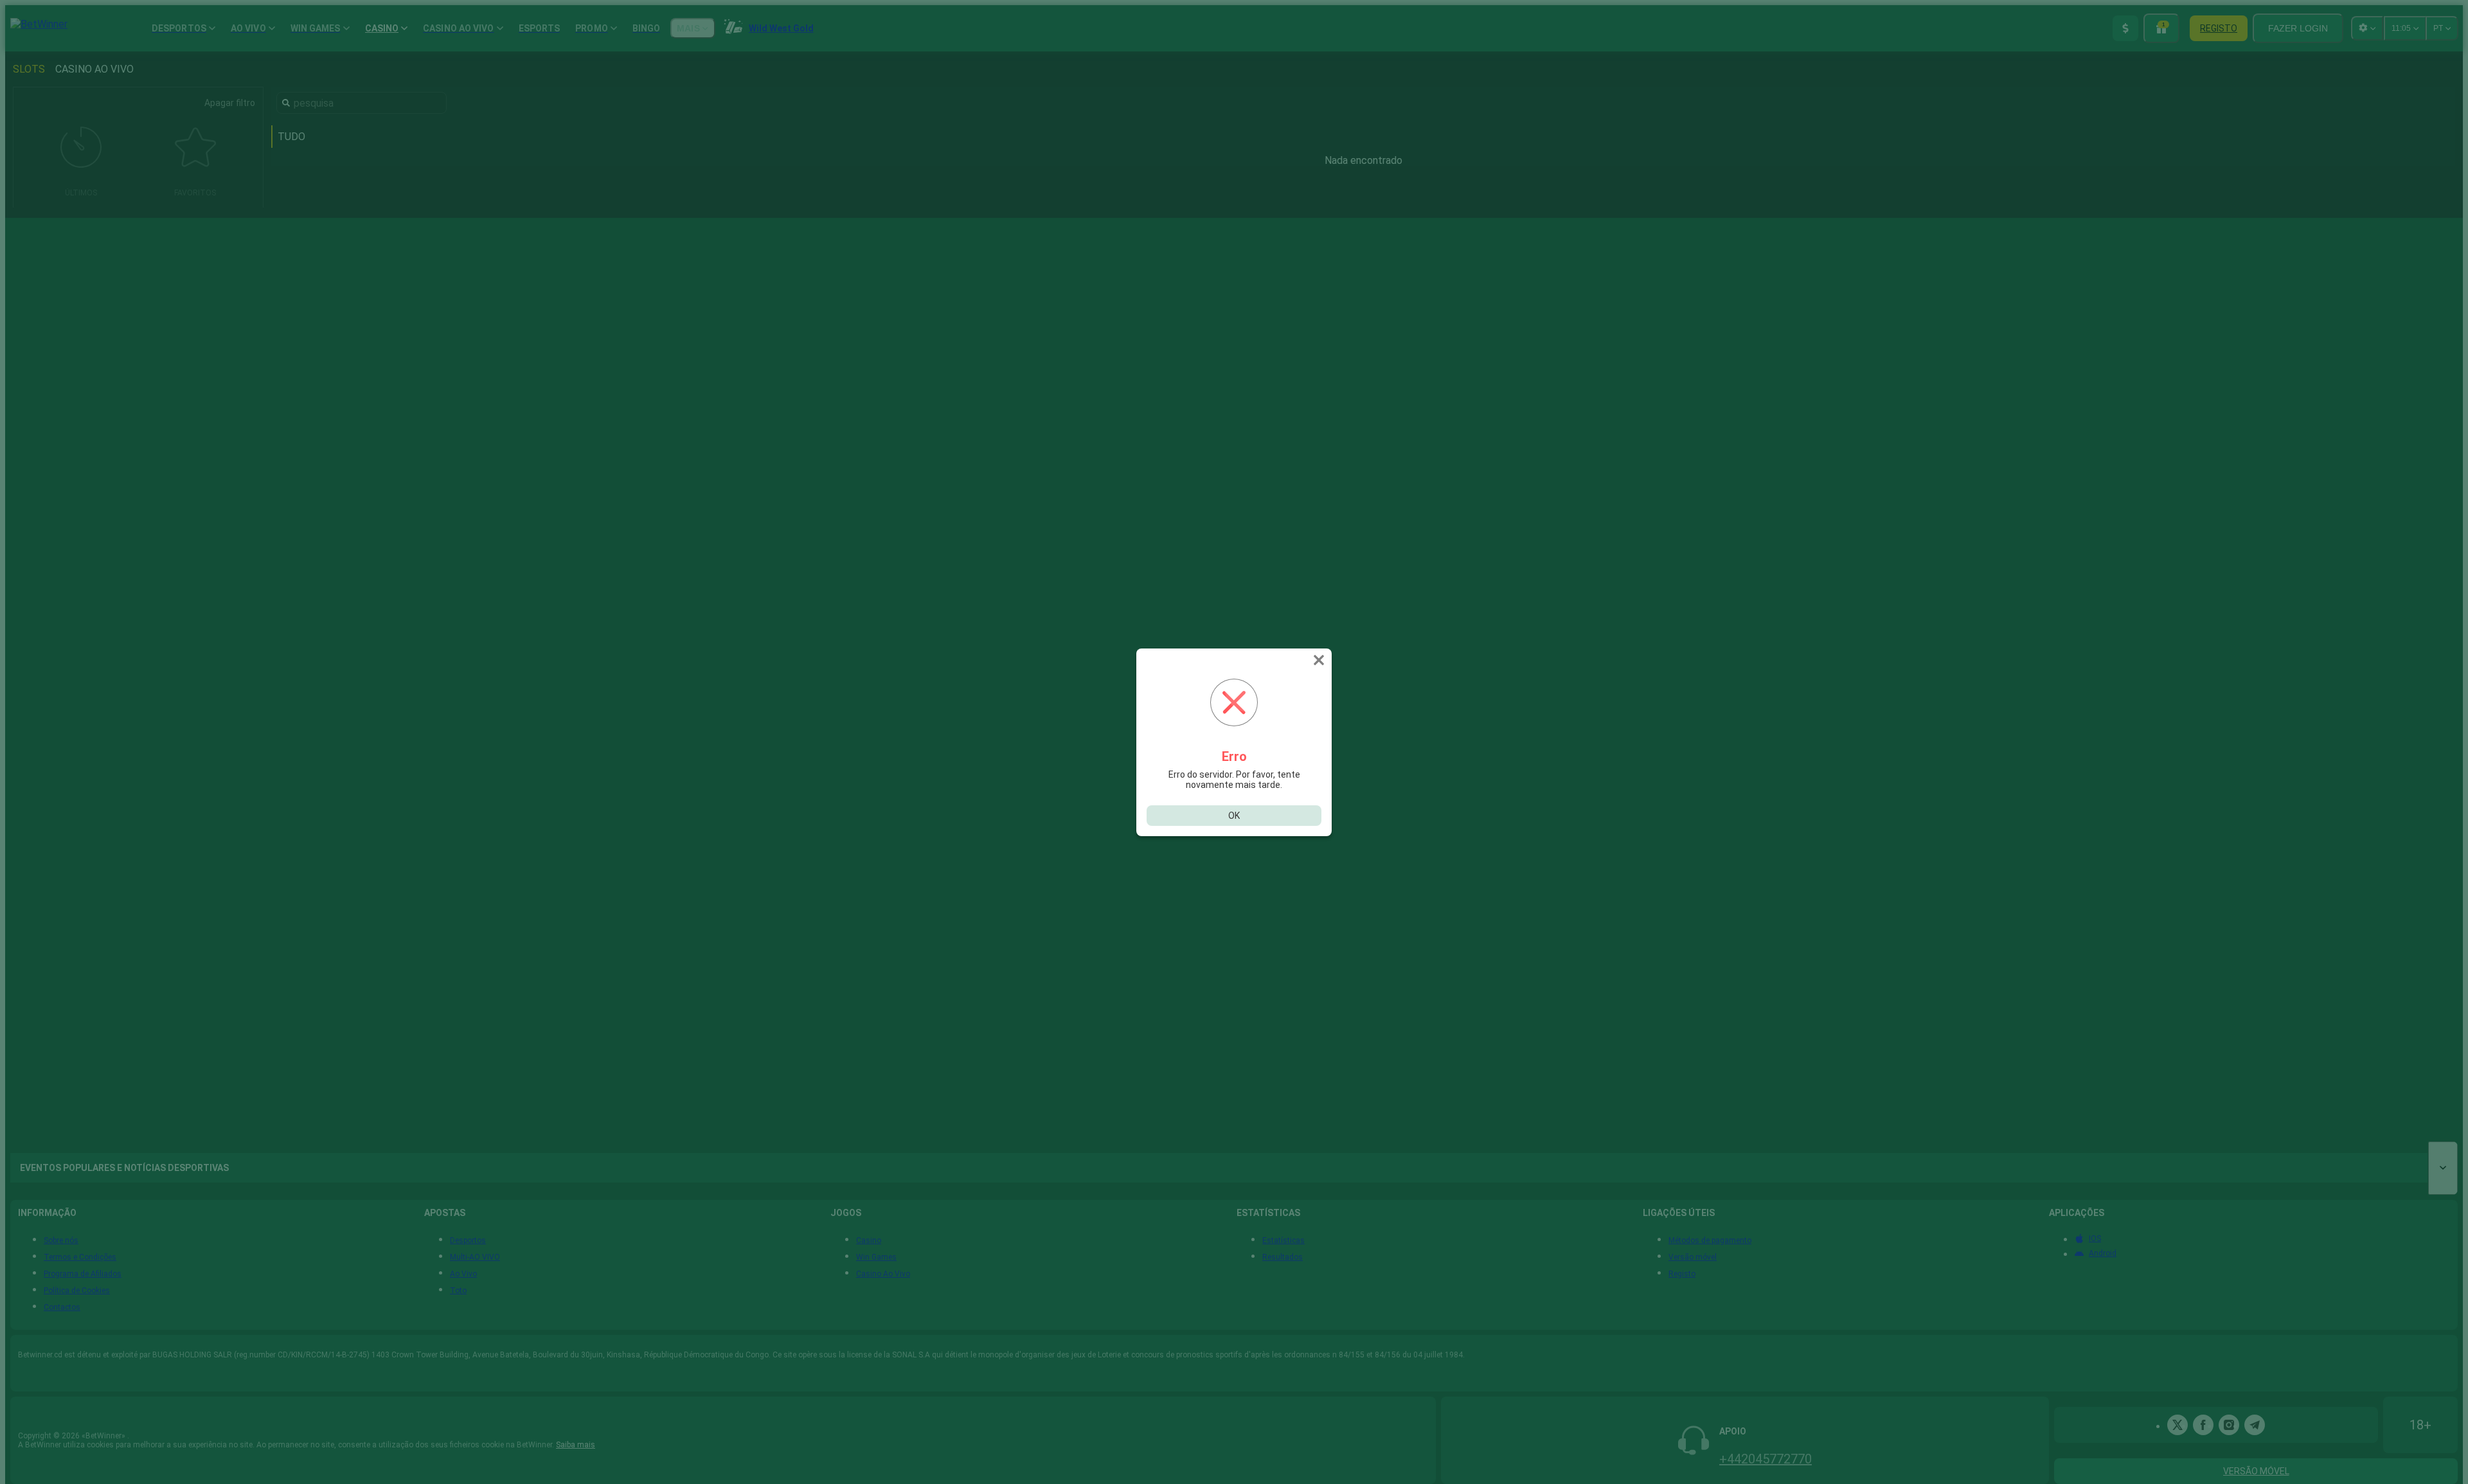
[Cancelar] (1320, 660)
